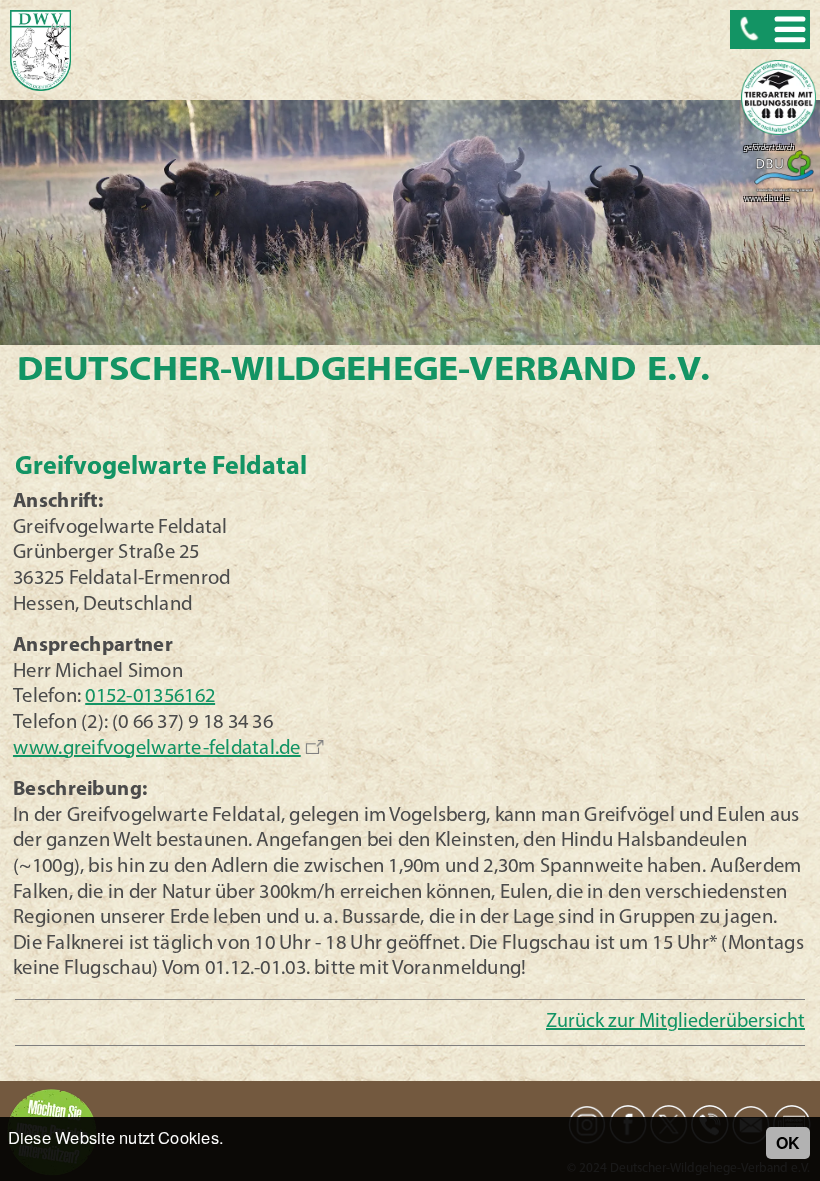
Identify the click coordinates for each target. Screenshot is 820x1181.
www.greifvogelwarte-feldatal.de (157, 749)
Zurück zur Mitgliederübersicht (675, 1022)
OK (788, 1142)
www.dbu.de (766, 199)
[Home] (40, 52)
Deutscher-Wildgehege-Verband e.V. (363, 371)
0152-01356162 (150, 697)
